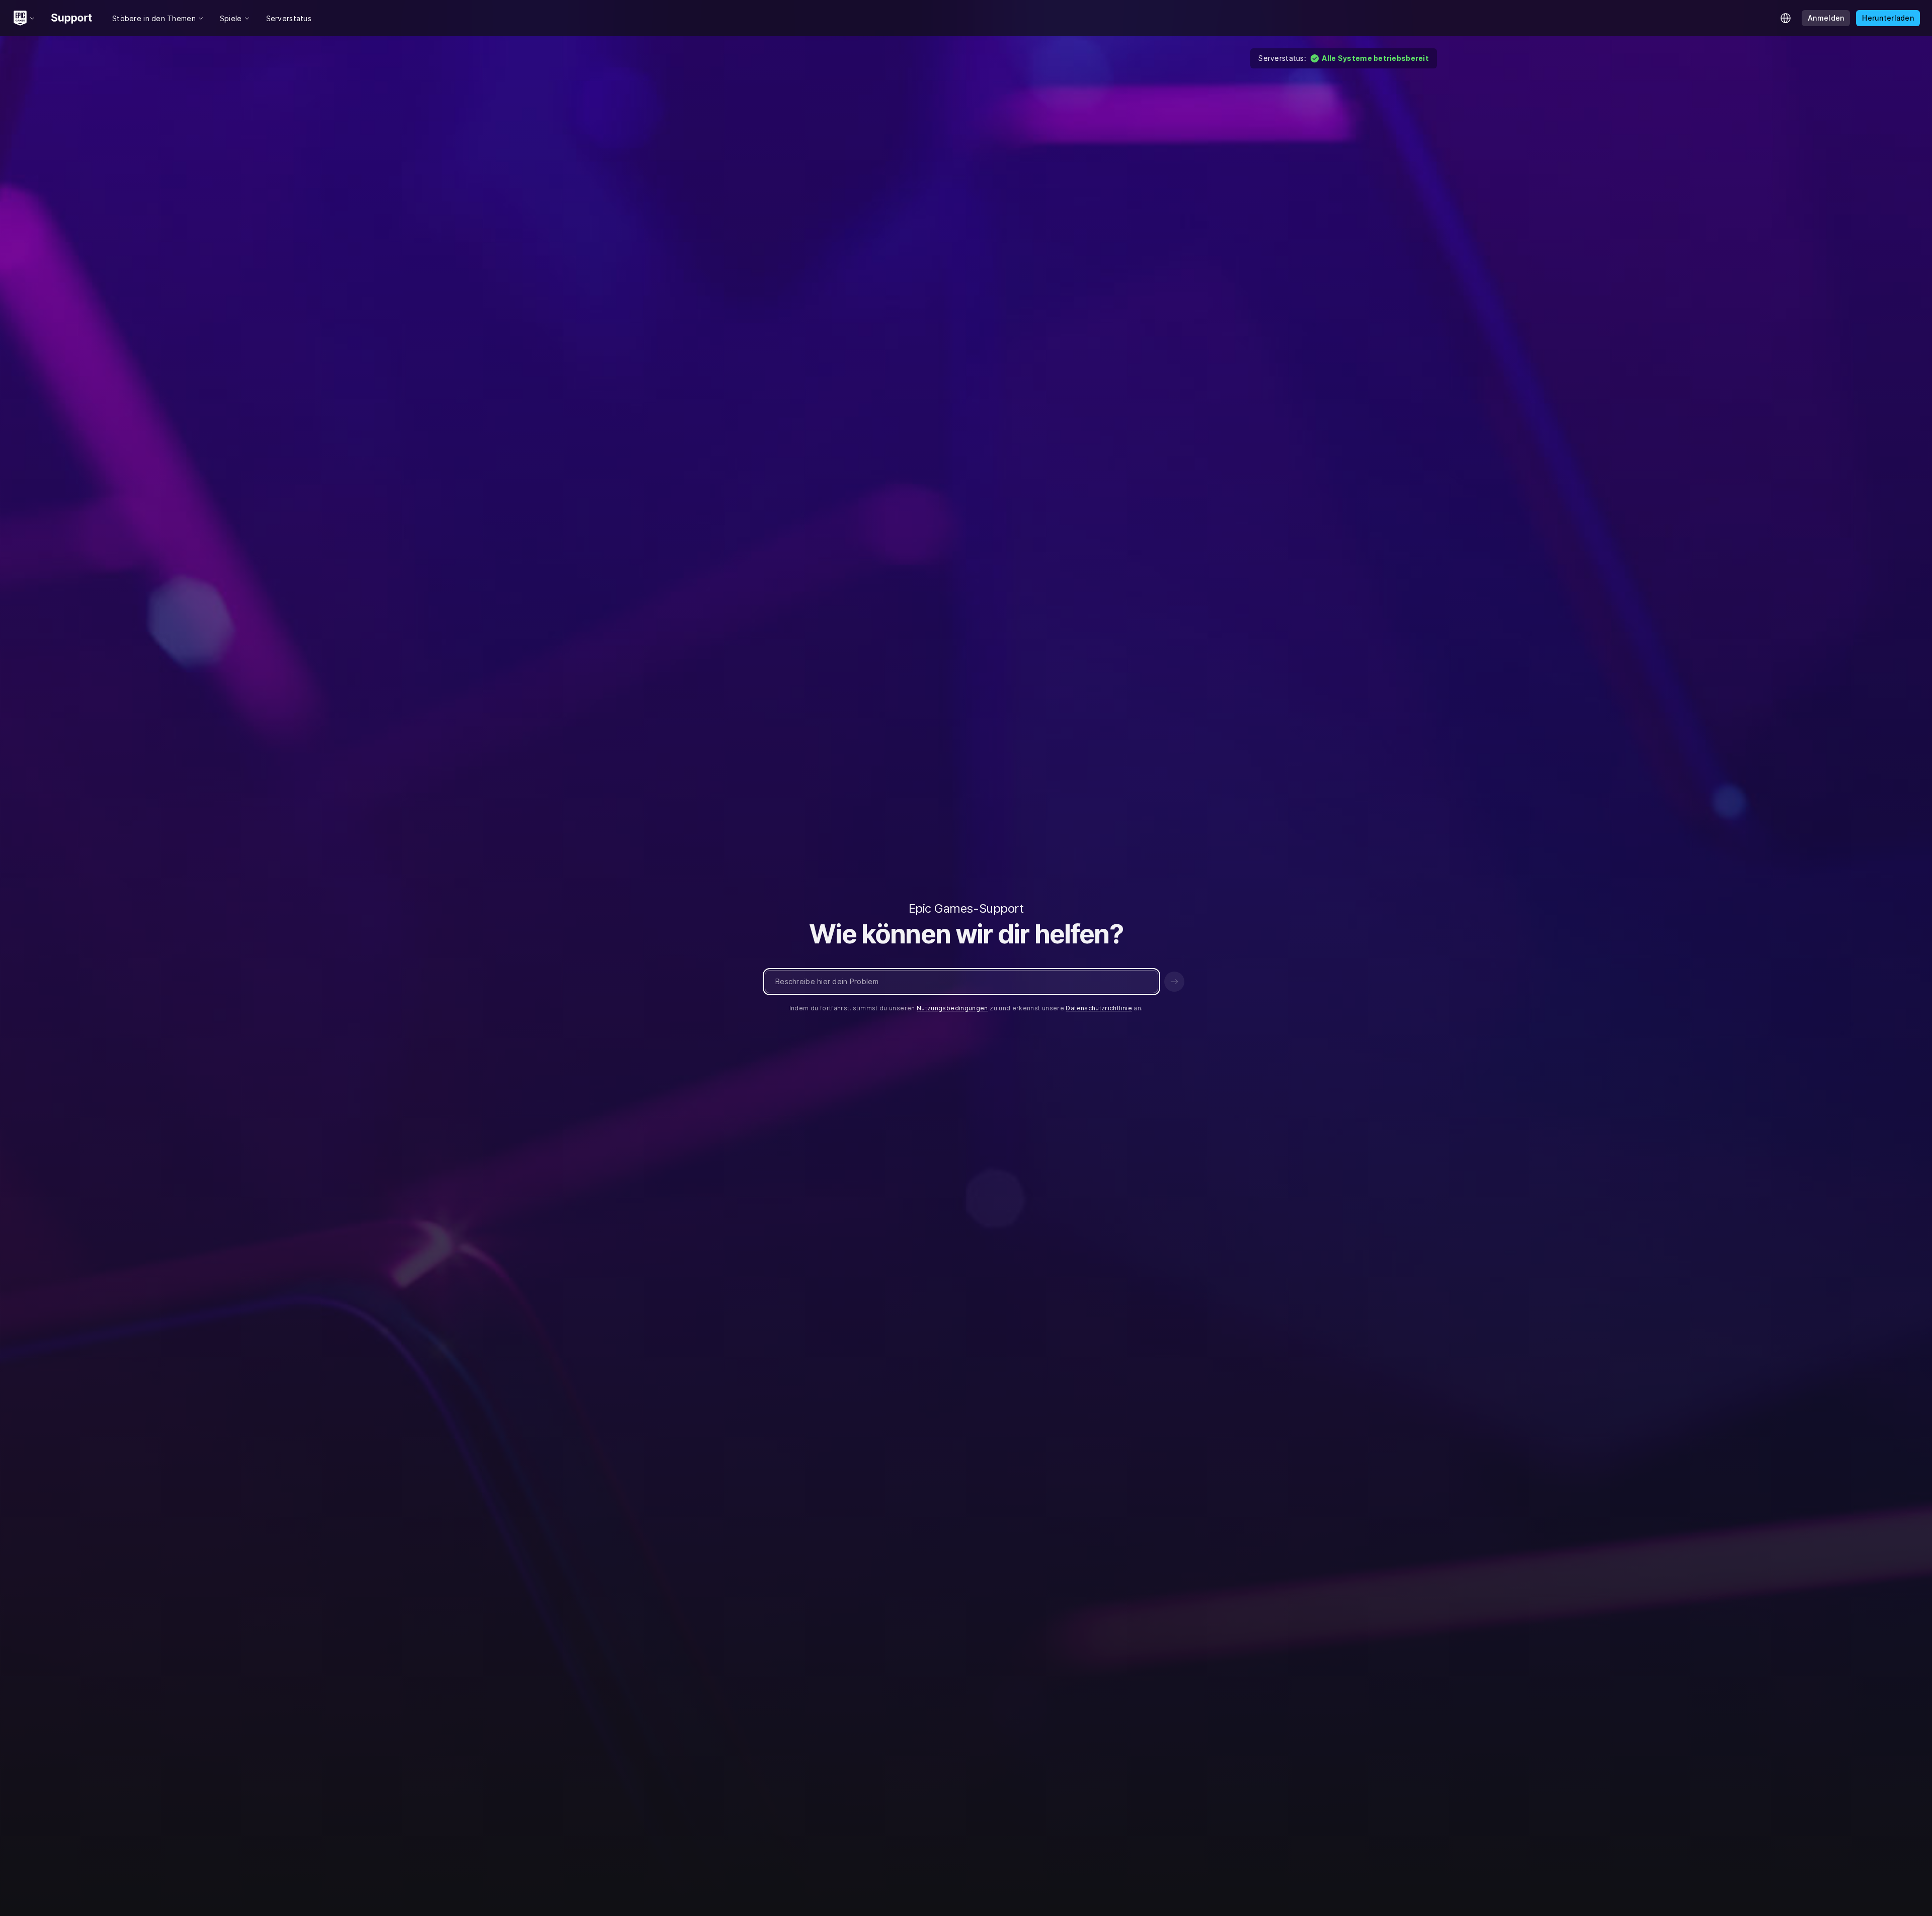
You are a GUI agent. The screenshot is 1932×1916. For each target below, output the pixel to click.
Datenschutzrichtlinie (1099, 1008)
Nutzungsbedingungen (952, 1008)
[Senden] (1174, 982)
